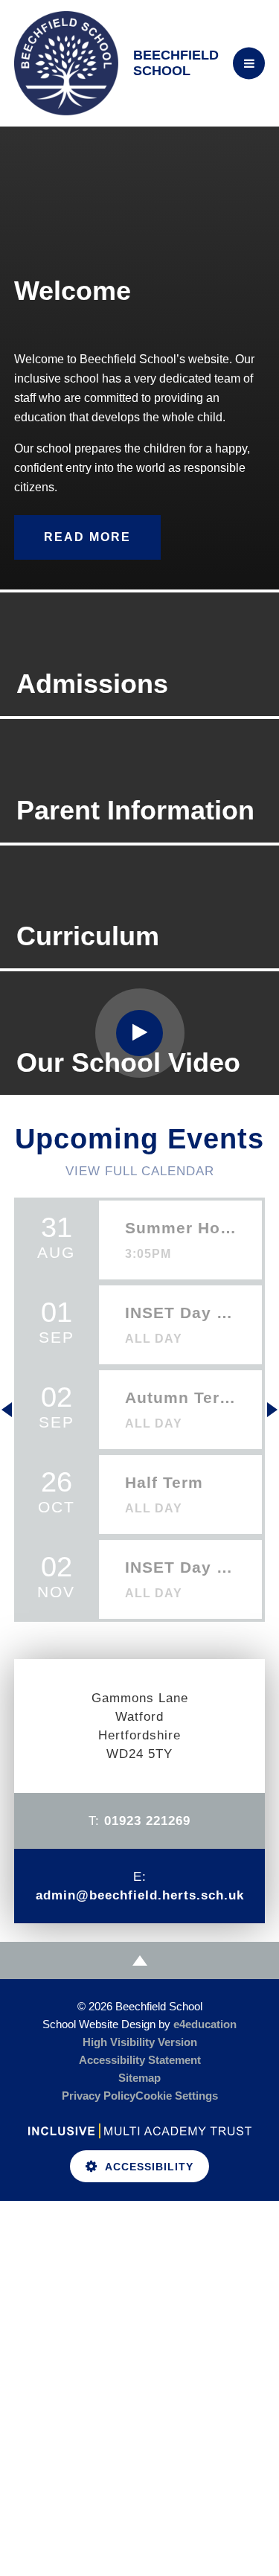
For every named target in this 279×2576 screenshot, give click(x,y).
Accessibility (149, 2167)
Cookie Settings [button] (177, 2096)
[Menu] (249, 64)
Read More (87, 537)
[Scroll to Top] (139, 1960)
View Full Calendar (140, 1171)
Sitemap (139, 2078)
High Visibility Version (140, 2042)
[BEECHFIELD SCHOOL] (66, 63)
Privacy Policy (99, 2096)
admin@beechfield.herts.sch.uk (140, 1895)
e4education (205, 2024)
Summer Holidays (181, 1228)
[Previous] (7, 1410)
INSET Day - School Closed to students (181, 1313)
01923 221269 (147, 1821)
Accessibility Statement (140, 2060)
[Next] (272, 1410)
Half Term (164, 1482)
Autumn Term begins (181, 1397)
